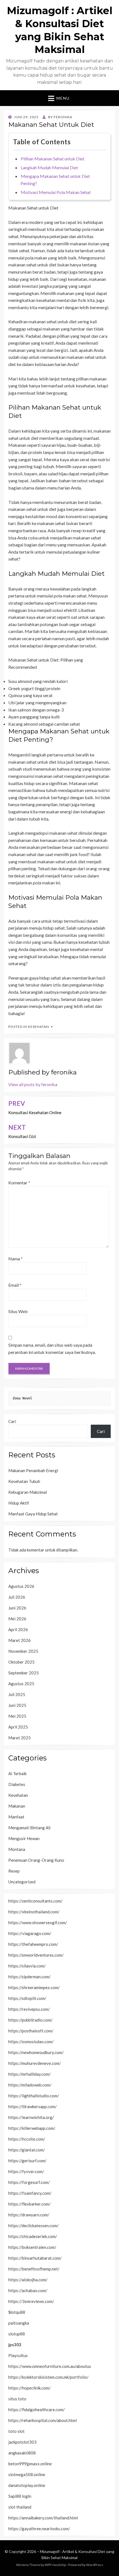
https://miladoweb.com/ (30, 2085)
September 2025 (24, 1673)
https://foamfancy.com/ (30, 2193)
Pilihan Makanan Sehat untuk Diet (53, 159)
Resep (14, 1871)
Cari (12, 1421)
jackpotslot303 (22, 2442)
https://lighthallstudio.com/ (34, 2096)
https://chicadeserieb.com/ (33, 2236)
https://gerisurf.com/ (27, 2161)
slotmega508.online (27, 2474)
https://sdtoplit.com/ (27, 1998)
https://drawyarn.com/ (29, 2215)
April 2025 (18, 1727)
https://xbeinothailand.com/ (34, 1912)
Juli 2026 (17, 1597)
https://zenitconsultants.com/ (35, 1901)
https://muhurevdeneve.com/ (35, 2063)
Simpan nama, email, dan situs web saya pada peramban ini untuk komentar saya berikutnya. (52, 1348)
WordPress (95, 2565)
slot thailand (20, 2507)
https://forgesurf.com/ (29, 2182)
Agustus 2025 (21, 1684)
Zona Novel (22, 1398)
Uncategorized (22, 1882)
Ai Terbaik (17, 1773)
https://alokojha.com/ (28, 2280)
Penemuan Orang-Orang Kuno (36, 1860)
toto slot (16, 2431)
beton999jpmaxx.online (30, 2464)
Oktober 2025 (21, 1662)
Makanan (17, 1806)
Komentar (19, 1183)
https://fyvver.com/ (26, 2171)
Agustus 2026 (21, 1586)
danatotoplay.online (27, 2485)
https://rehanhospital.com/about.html (42, 2420)
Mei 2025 (17, 1716)
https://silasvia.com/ (27, 1966)
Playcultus (18, 2355)
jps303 (15, 2345)
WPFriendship (55, 2565)
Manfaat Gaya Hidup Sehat (33, 1514)
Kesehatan (38, 1027)
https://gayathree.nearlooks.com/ (39, 2529)
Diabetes (17, 1784)
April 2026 (18, 1629)
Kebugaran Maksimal (28, 1492)
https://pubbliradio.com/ (30, 2020)
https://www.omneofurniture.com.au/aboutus (50, 2366)
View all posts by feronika (33, 1084)
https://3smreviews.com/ (31, 2301)
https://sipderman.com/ (29, 1977)
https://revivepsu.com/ (29, 2009)
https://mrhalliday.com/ (29, 2074)
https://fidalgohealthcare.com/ (37, 2410)
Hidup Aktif (19, 1503)
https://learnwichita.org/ (31, 2117)
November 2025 (23, 1651)
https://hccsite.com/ (27, 2139)
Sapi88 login (20, 2496)
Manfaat (16, 1817)
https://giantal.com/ (27, 2150)
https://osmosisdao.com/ (31, 2042)
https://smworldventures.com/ (36, 1955)
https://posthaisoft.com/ (31, 2031)
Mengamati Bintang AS (29, 1828)
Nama (15, 1259)
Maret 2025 (20, 1738)
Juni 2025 (17, 1705)
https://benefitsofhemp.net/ (34, 2269)
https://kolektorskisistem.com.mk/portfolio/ (48, 2377)
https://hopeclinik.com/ (29, 2388)
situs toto (17, 2399)
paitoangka (19, 2323)
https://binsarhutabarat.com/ (35, 2258)
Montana (17, 1849)
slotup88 (17, 2334)
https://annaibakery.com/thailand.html (43, 2518)
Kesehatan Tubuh (24, 1481)
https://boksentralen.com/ (32, 2247)
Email (15, 1285)
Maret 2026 (20, 1640)
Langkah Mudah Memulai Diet (49, 167)
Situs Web (18, 1311)
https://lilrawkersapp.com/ (33, 2106)
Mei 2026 (17, 1619)
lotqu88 (17, 2312)
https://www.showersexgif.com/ (38, 1922)
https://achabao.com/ (28, 2290)
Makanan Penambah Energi (33, 1470)
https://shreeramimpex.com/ (34, 1987)
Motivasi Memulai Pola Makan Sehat (56, 192)
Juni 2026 (17, 1608)
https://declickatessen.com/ (33, 2226)
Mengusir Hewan (24, 1838)
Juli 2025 (17, 1694)
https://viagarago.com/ (30, 1933)
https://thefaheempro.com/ (33, 1944)
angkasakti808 (22, 2453)
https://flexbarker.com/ (29, 2204)
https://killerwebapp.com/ (32, 2128)
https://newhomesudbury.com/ (36, 2052)
